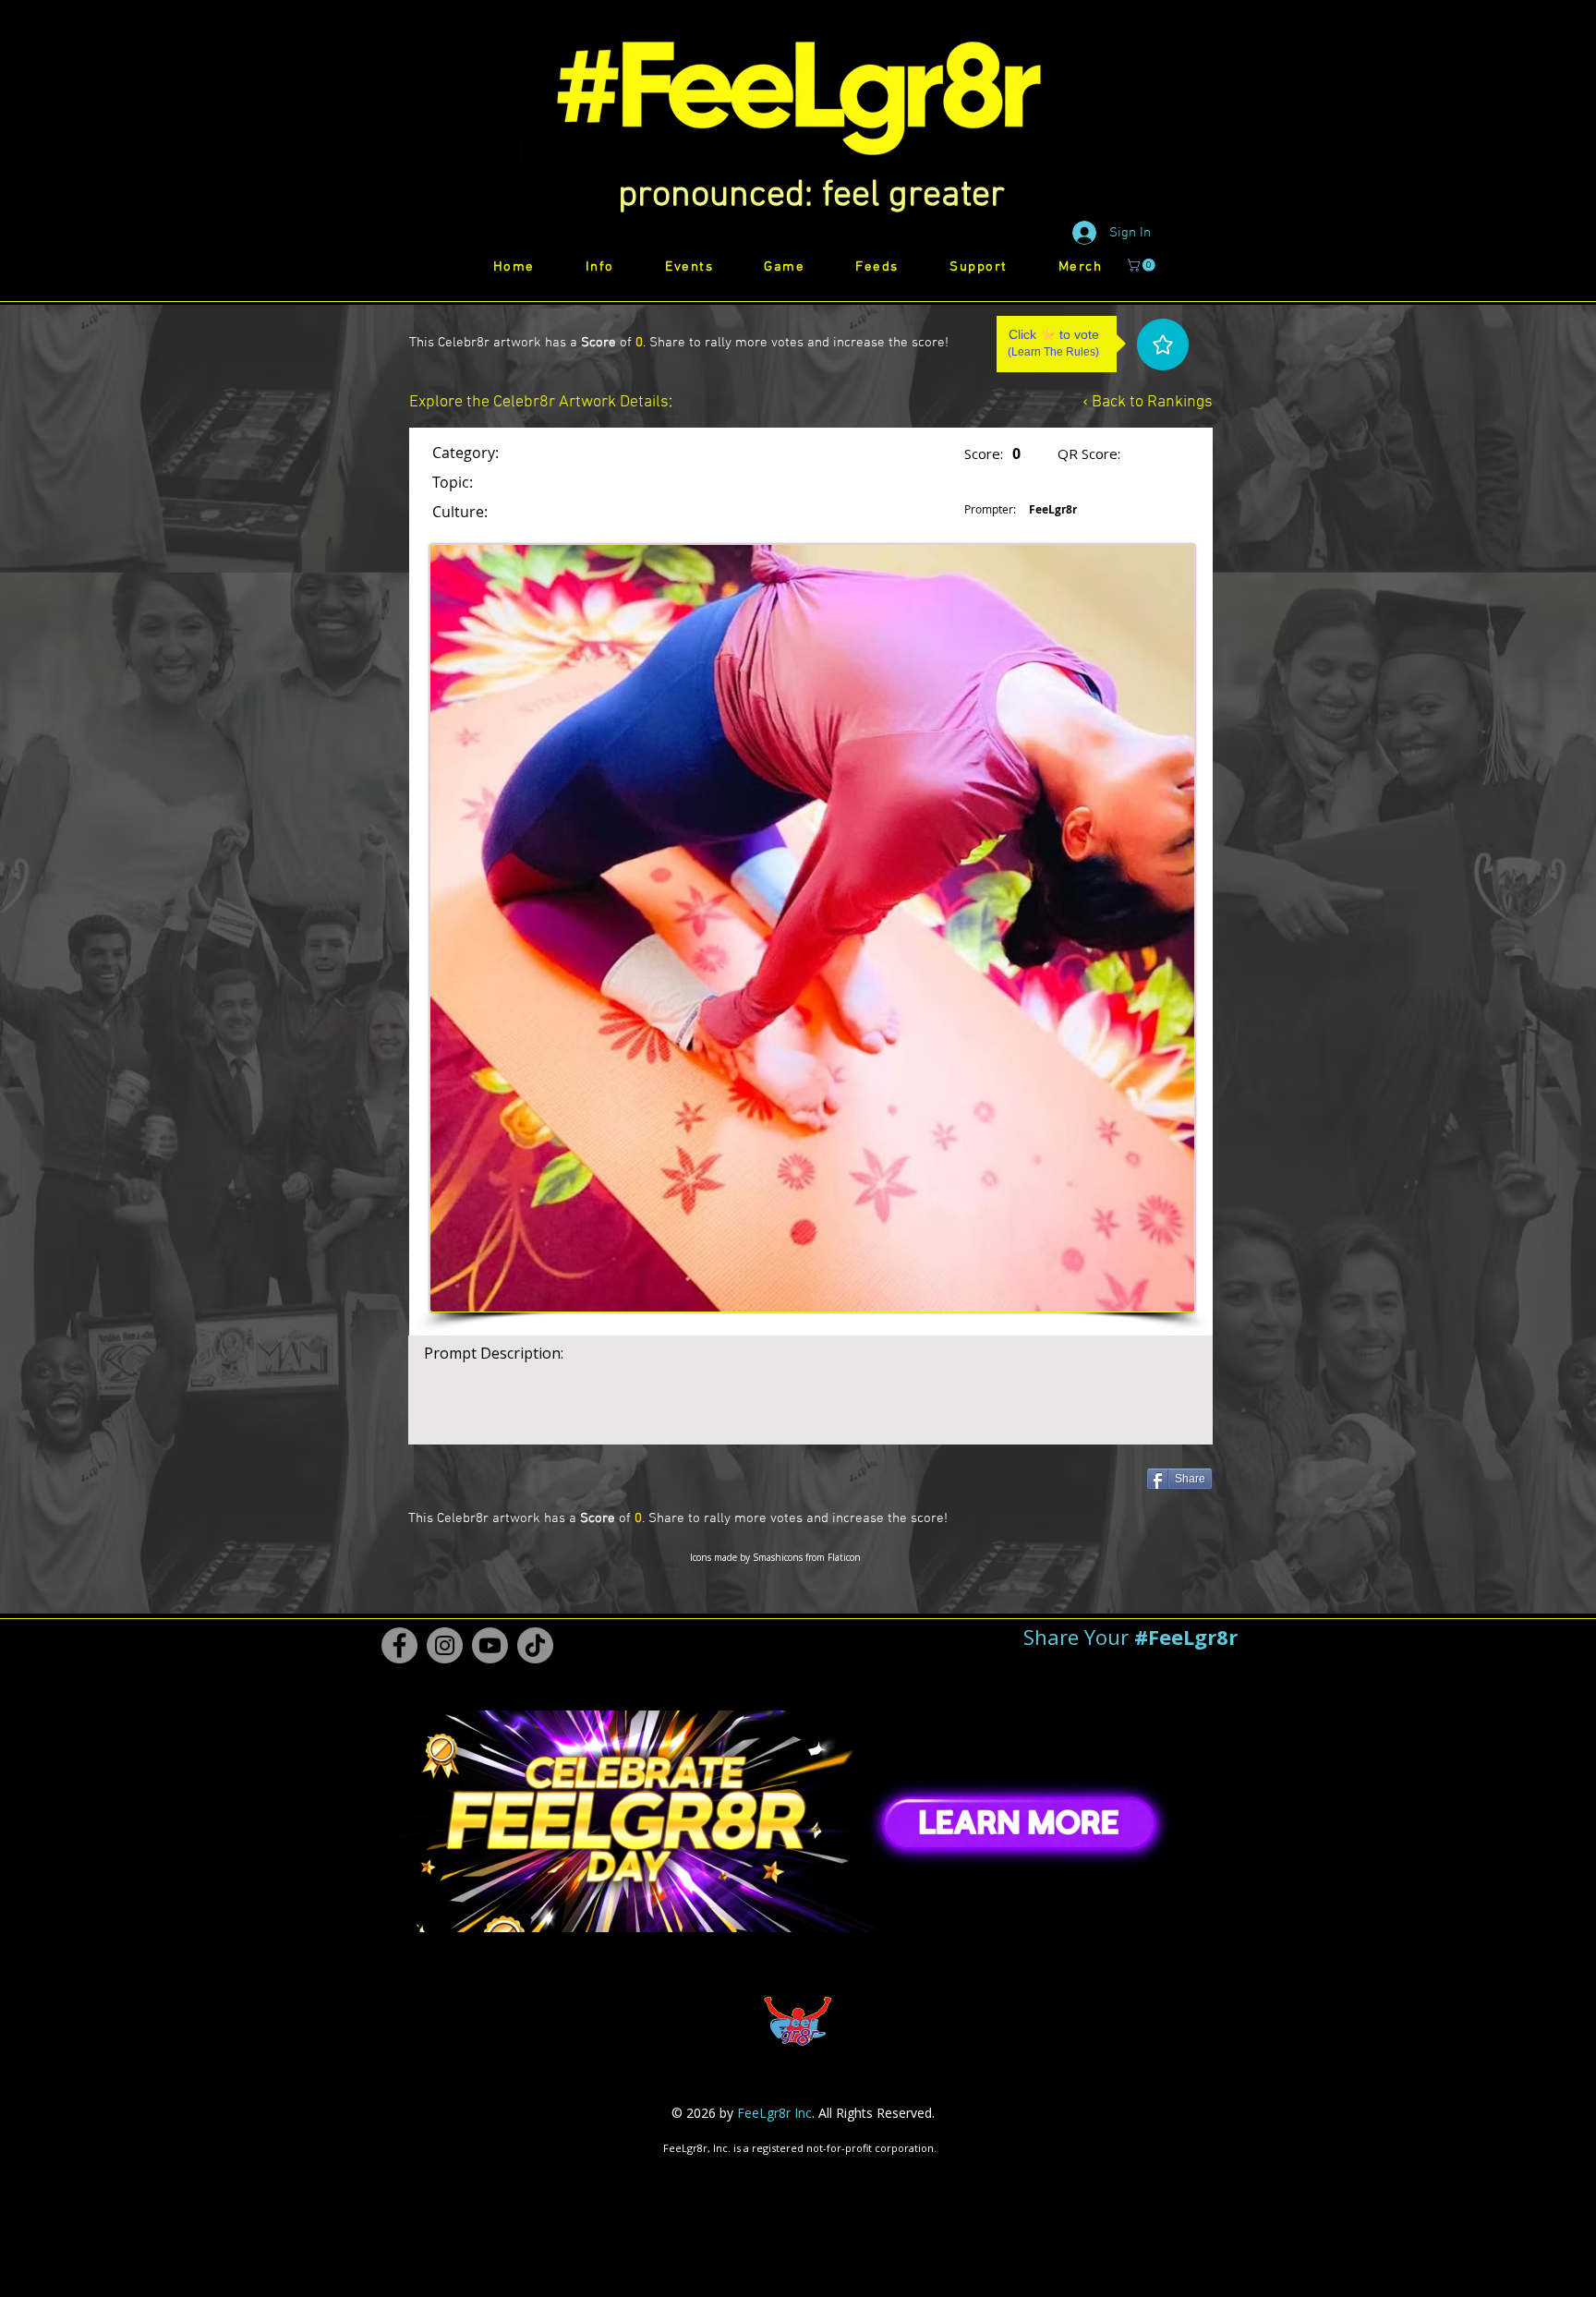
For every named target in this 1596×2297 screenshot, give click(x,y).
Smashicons (778, 1557)
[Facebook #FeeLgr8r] (399, 1645)
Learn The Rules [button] (1053, 352)
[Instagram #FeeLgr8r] (445, 1645)
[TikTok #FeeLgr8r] (535, 1645)
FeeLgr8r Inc (774, 2113)
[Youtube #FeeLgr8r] (490, 1645)
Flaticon (844, 1557)
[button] (811, 196)
